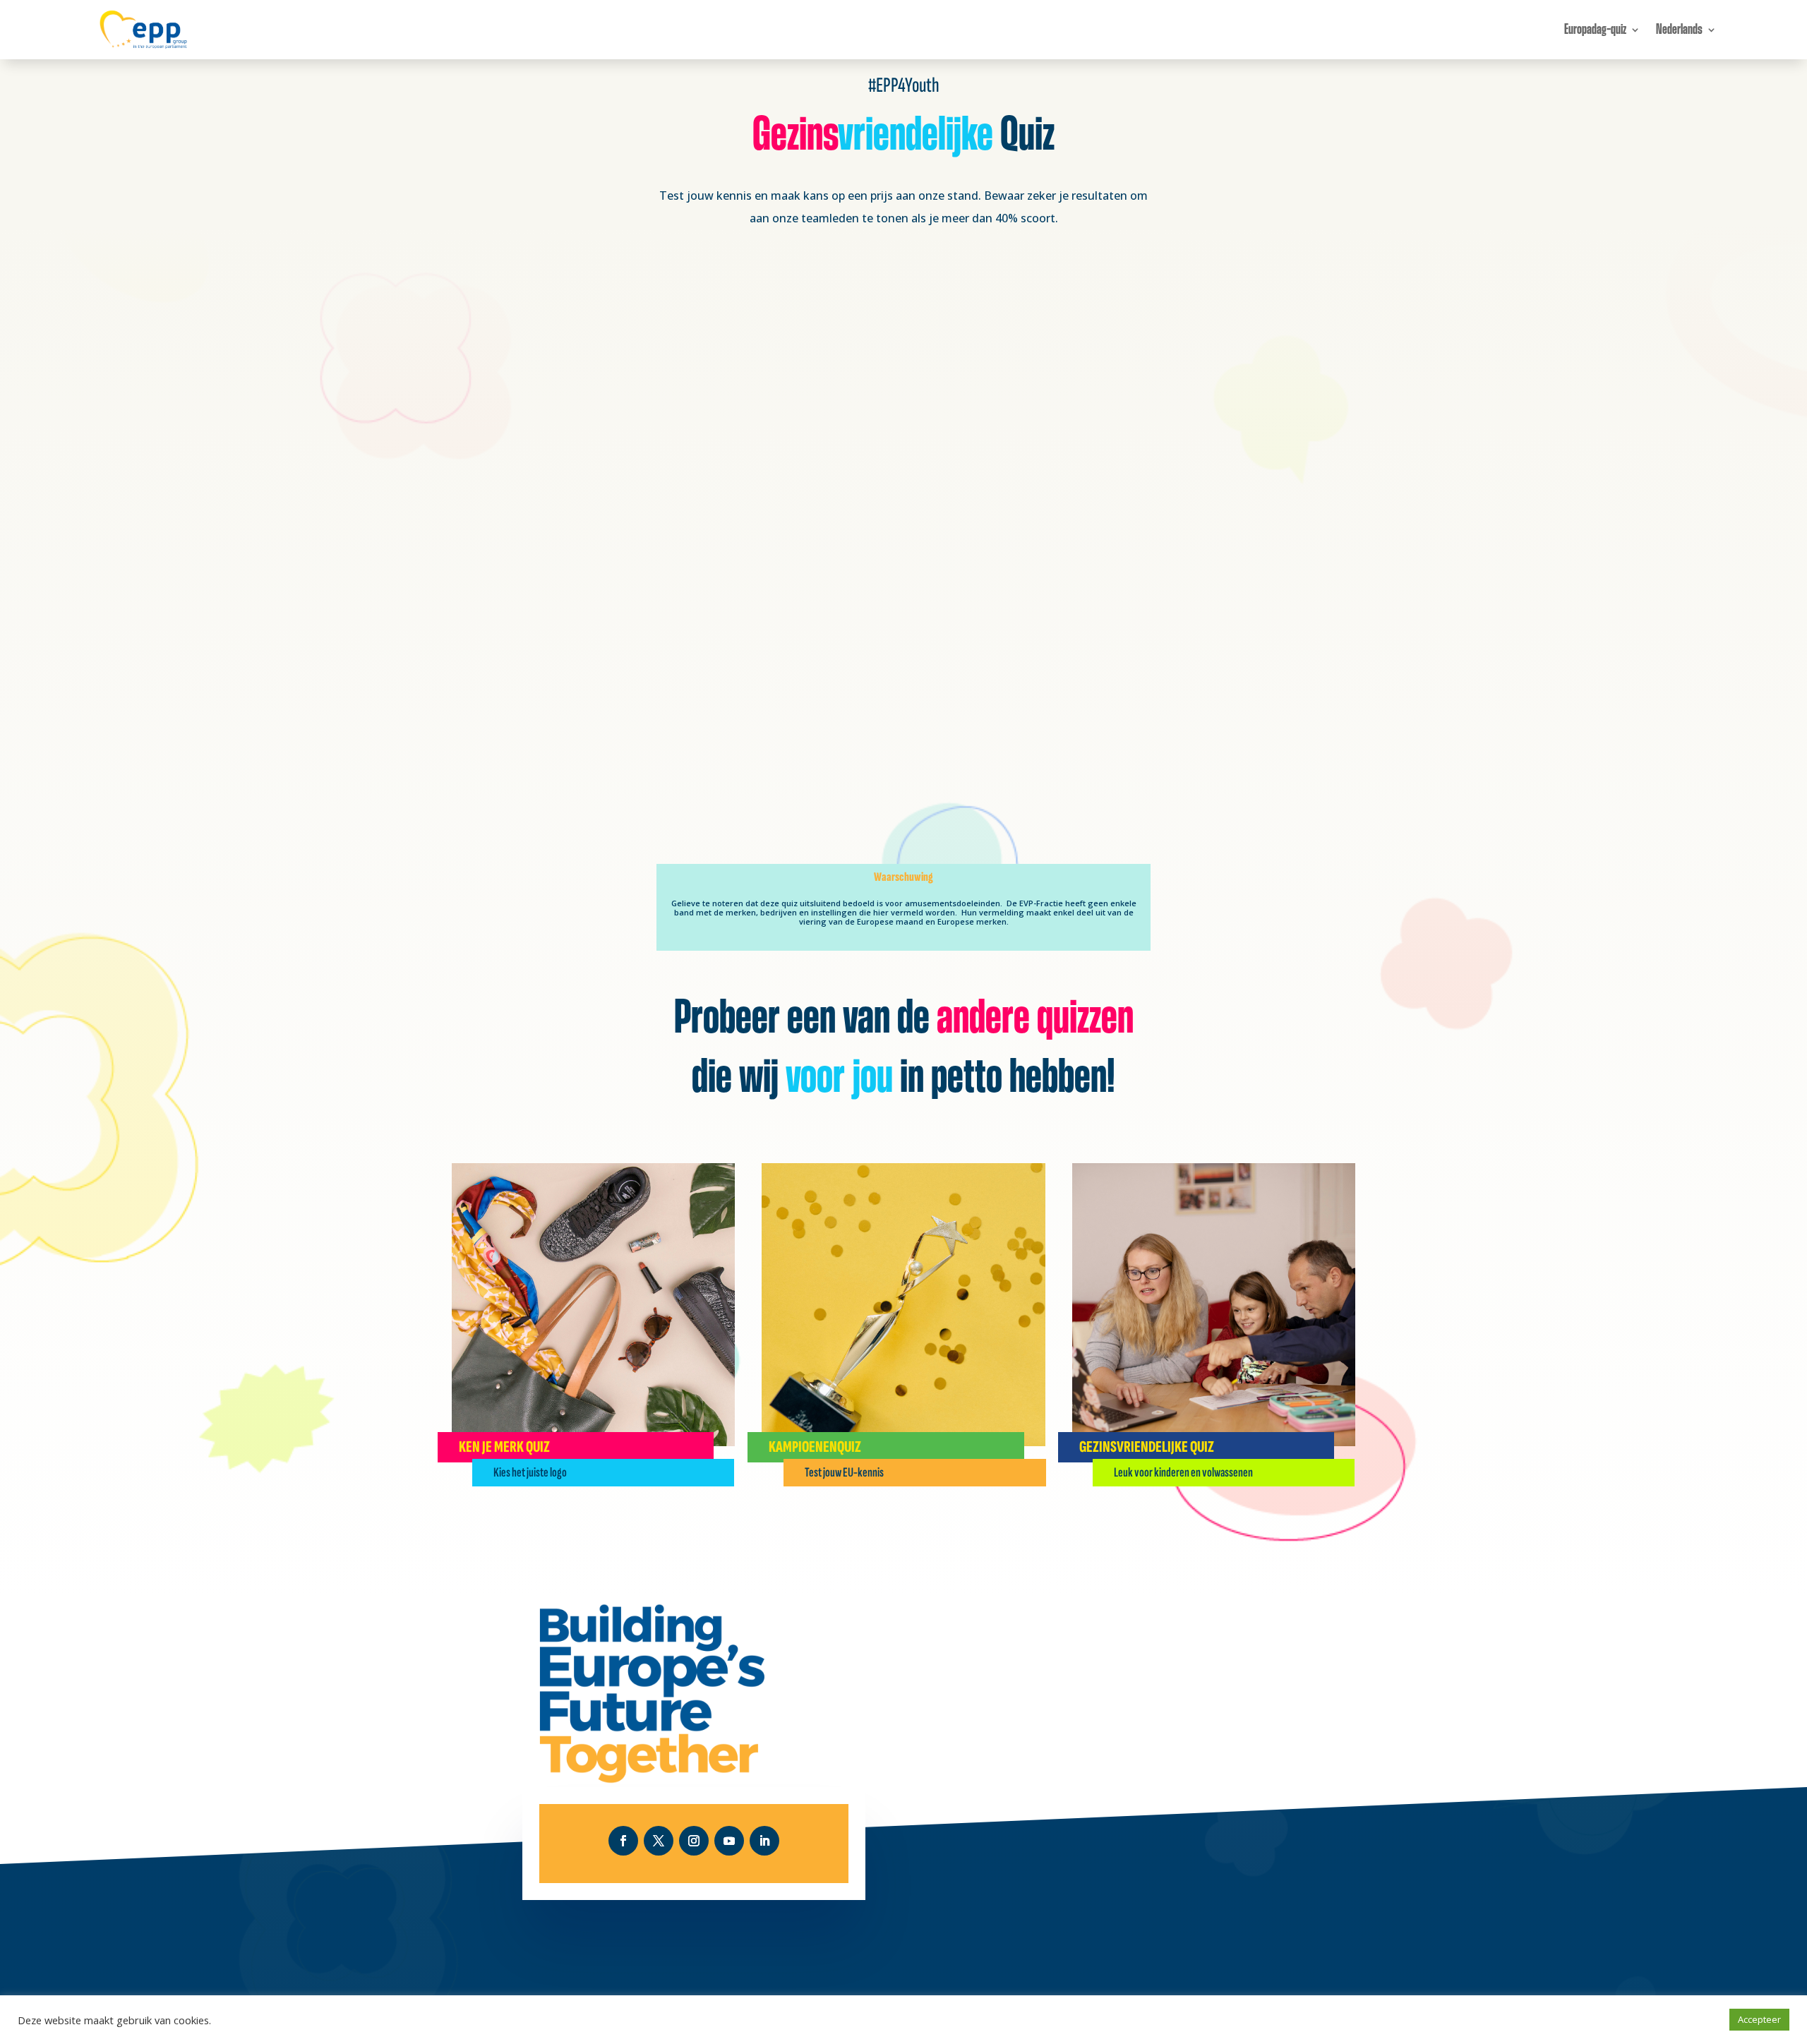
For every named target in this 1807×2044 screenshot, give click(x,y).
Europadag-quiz (1595, 30)
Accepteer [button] (1759, 2019)
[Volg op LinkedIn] (764, 1841)
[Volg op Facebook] (623, 1841)
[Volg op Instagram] (694, 1841)
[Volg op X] (659, 1841)
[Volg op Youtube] (729, 1841)
